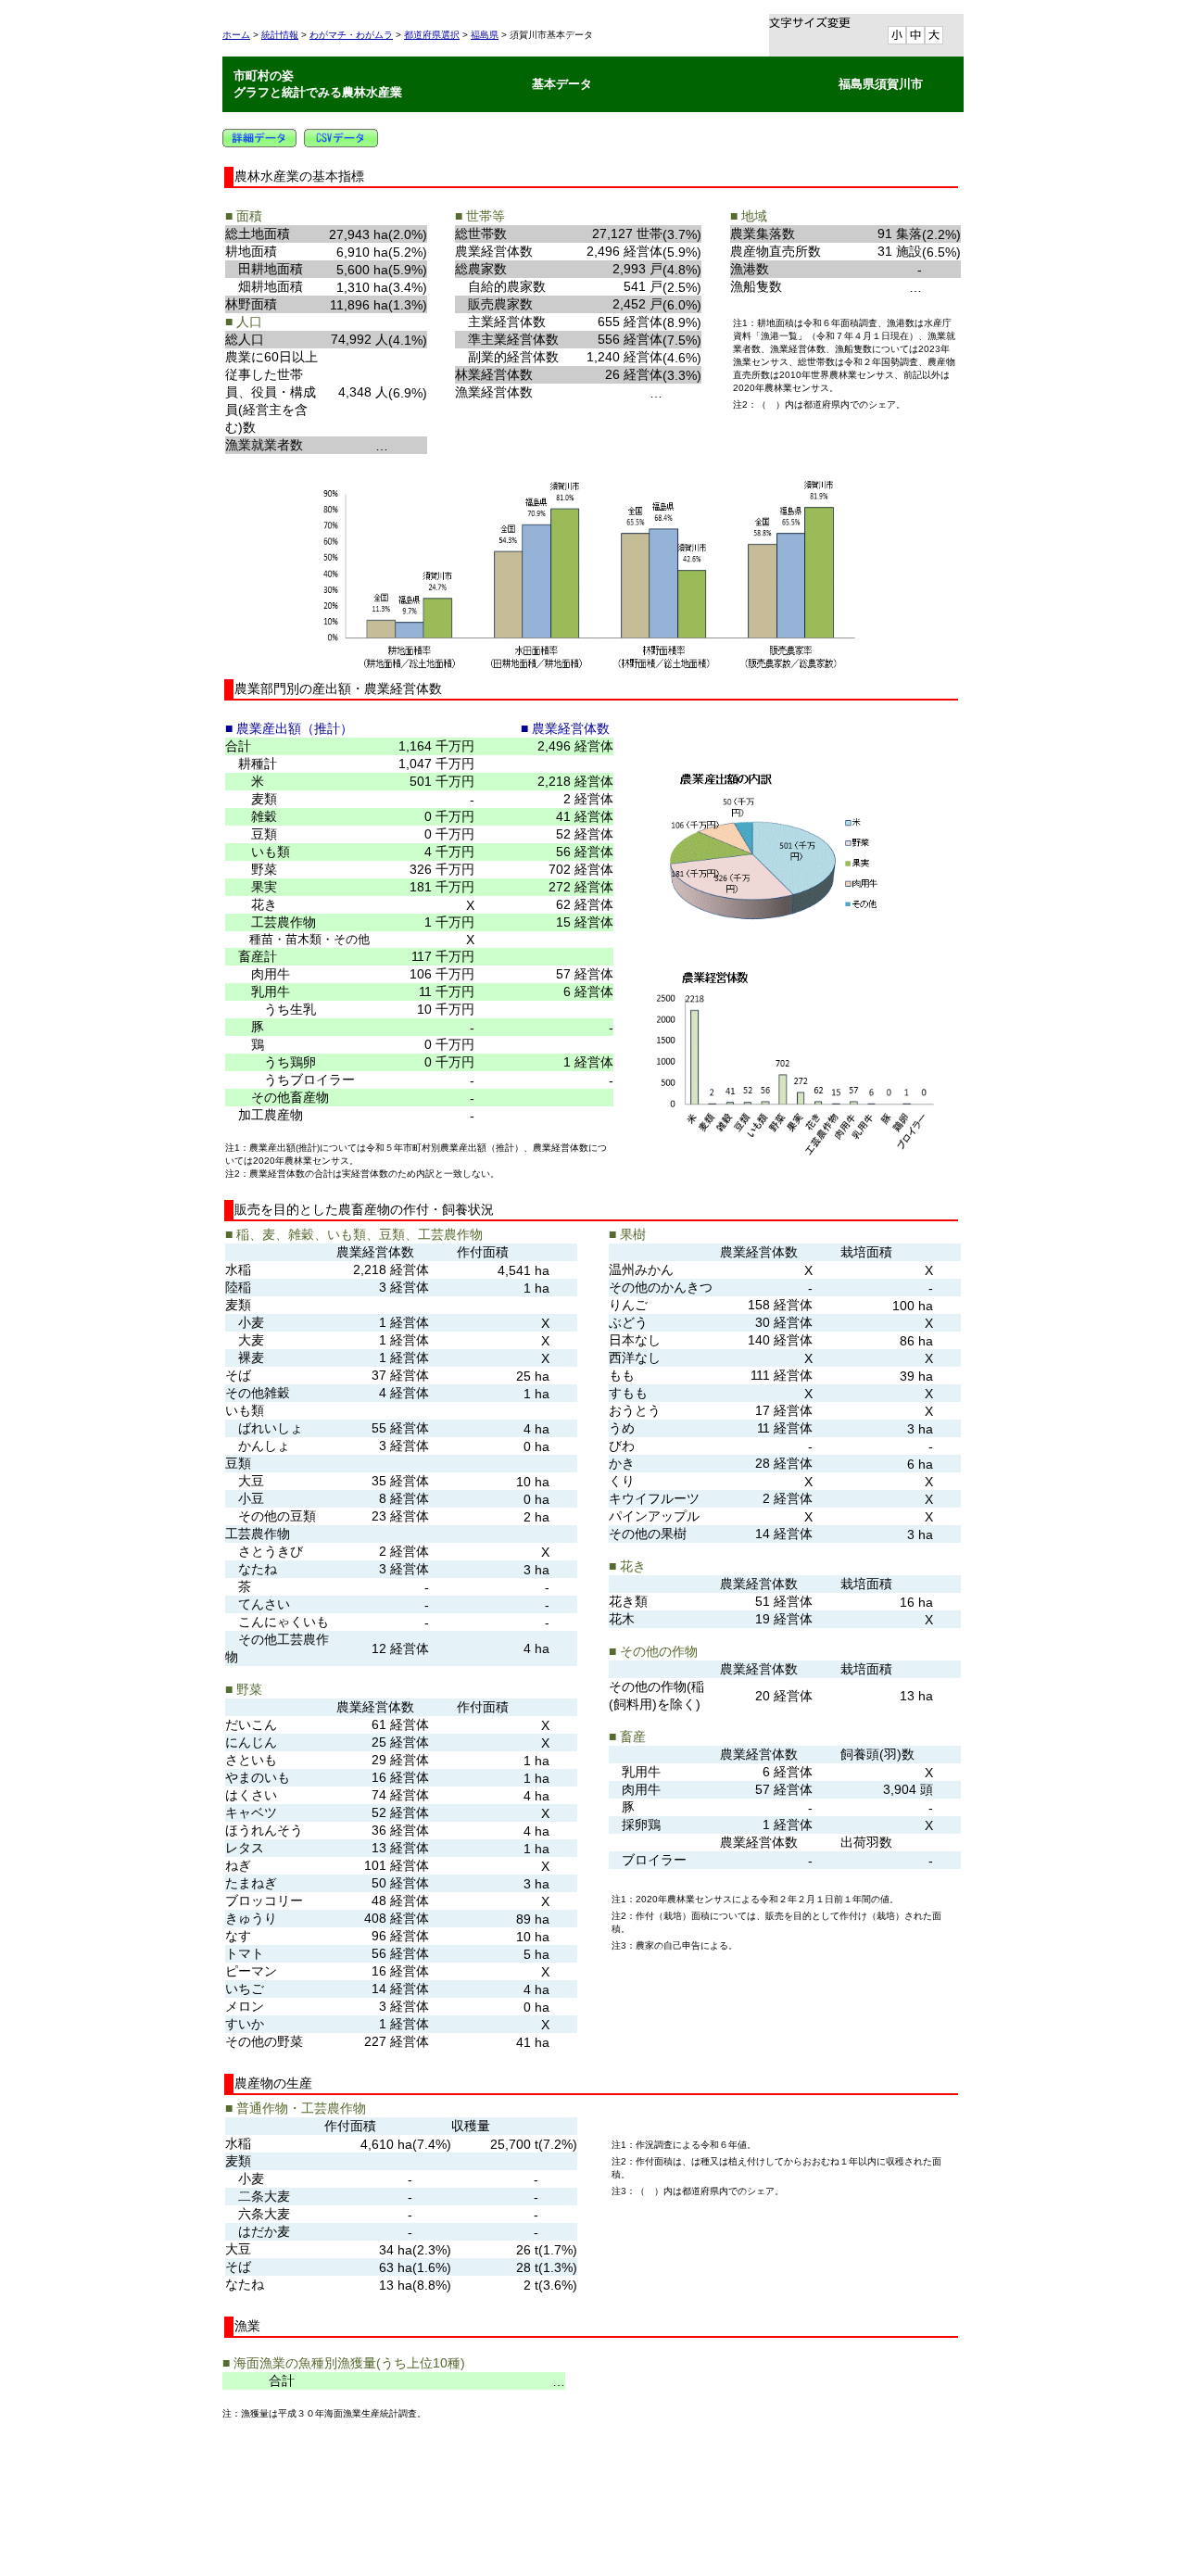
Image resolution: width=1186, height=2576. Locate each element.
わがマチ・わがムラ (351, 35)
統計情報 (280, 35)
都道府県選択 (432, 35)
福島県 (485, 35)
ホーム (236, 35)
